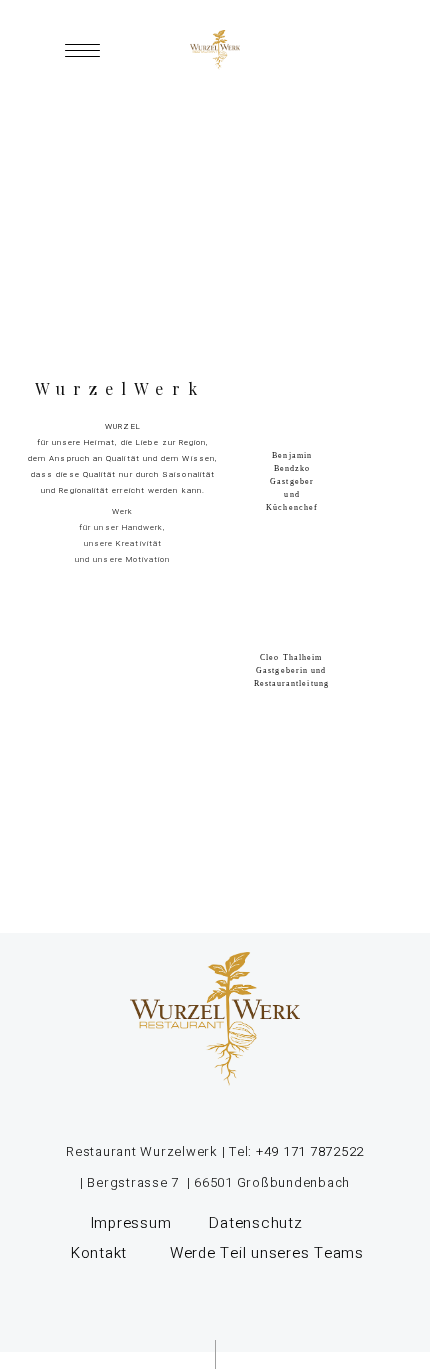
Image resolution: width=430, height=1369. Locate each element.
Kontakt (99, 1253)
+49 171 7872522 (308, 1151)
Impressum (131, 1223)
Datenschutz (258, 1223)
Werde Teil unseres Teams (267, 1253)
